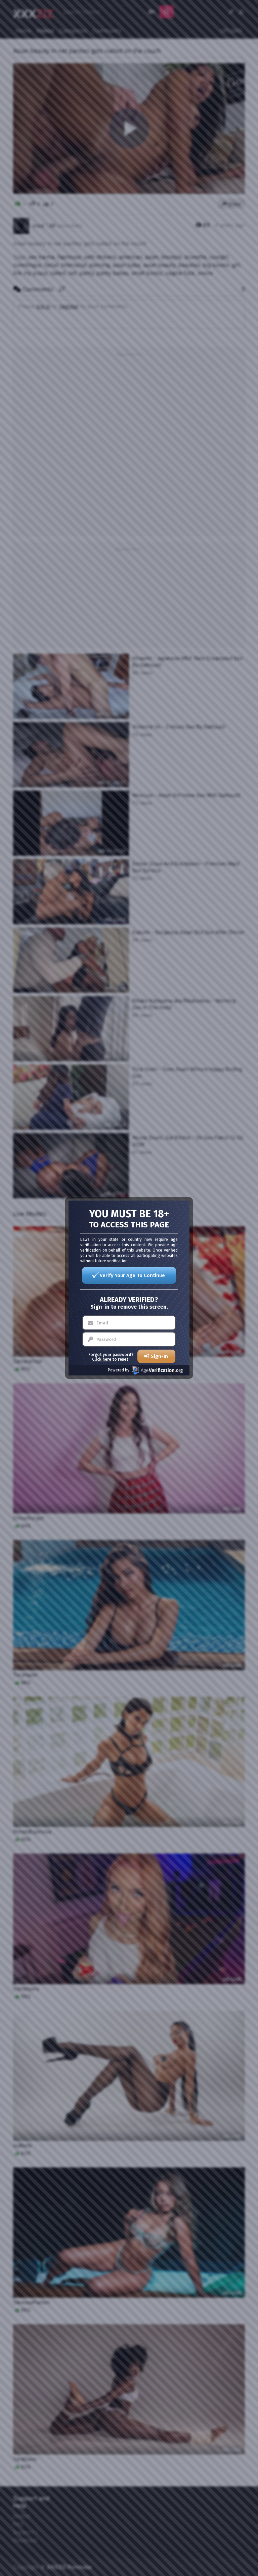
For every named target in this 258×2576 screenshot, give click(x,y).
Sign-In (159, 1356)
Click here (102, 1359)
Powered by (119, 1370)
